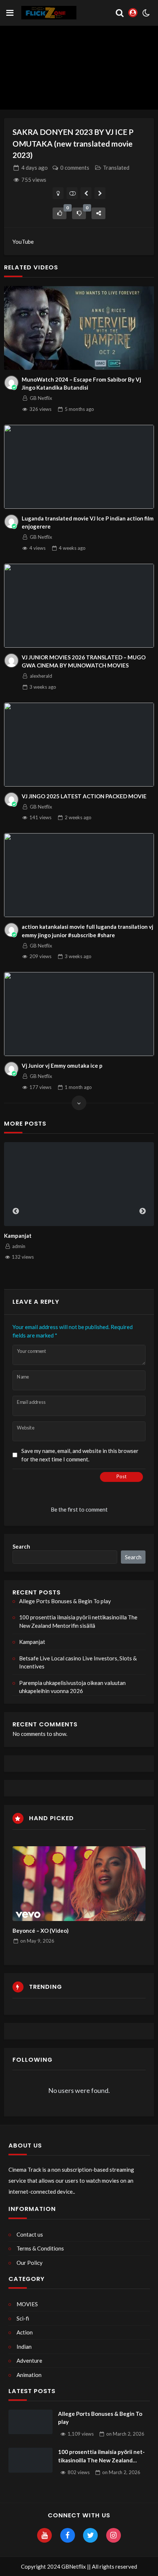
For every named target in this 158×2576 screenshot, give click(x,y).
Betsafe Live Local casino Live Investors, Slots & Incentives (78, 1662)
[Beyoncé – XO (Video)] (79, 1884)
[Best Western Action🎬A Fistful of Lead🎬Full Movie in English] (86, 193)
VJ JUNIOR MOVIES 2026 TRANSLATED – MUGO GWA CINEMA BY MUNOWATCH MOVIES (84, 661)
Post (121, 1476)
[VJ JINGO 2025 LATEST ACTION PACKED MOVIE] (79, 745)
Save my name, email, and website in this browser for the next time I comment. (80, 1455)
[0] (60, 213)
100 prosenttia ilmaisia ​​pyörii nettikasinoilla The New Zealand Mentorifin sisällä (78, 1621)
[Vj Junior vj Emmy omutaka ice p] (79, 1014)
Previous (16, 1211)
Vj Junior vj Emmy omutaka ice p (62, 1066)
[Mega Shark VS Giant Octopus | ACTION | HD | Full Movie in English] (100, 193)
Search (21, 1546)
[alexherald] (11, 660)
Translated (116, 168)
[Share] (98, 213)
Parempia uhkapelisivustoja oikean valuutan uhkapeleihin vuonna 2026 (72, 1687)
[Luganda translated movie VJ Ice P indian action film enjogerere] (79, 467)
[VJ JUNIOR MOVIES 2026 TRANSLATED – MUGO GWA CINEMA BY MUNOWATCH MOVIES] (79, 606)
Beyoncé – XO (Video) (41, 1931)
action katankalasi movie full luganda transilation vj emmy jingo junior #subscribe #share (87, 931)
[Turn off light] (58, 193)
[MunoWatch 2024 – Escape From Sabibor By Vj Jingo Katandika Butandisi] (79, 328)
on (37, 1941)
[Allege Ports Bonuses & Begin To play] (30, 2422)
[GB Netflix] (11, 383)
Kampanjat (18, 1236)
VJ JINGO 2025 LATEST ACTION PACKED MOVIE (84, 796)
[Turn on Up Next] (72, 193)
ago (35, 168)
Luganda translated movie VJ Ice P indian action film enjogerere (88, 522)
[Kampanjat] (79, 1184)
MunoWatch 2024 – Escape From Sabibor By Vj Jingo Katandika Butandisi (81, 384)
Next (143, 1211)
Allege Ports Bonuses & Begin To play (65, 1601)
